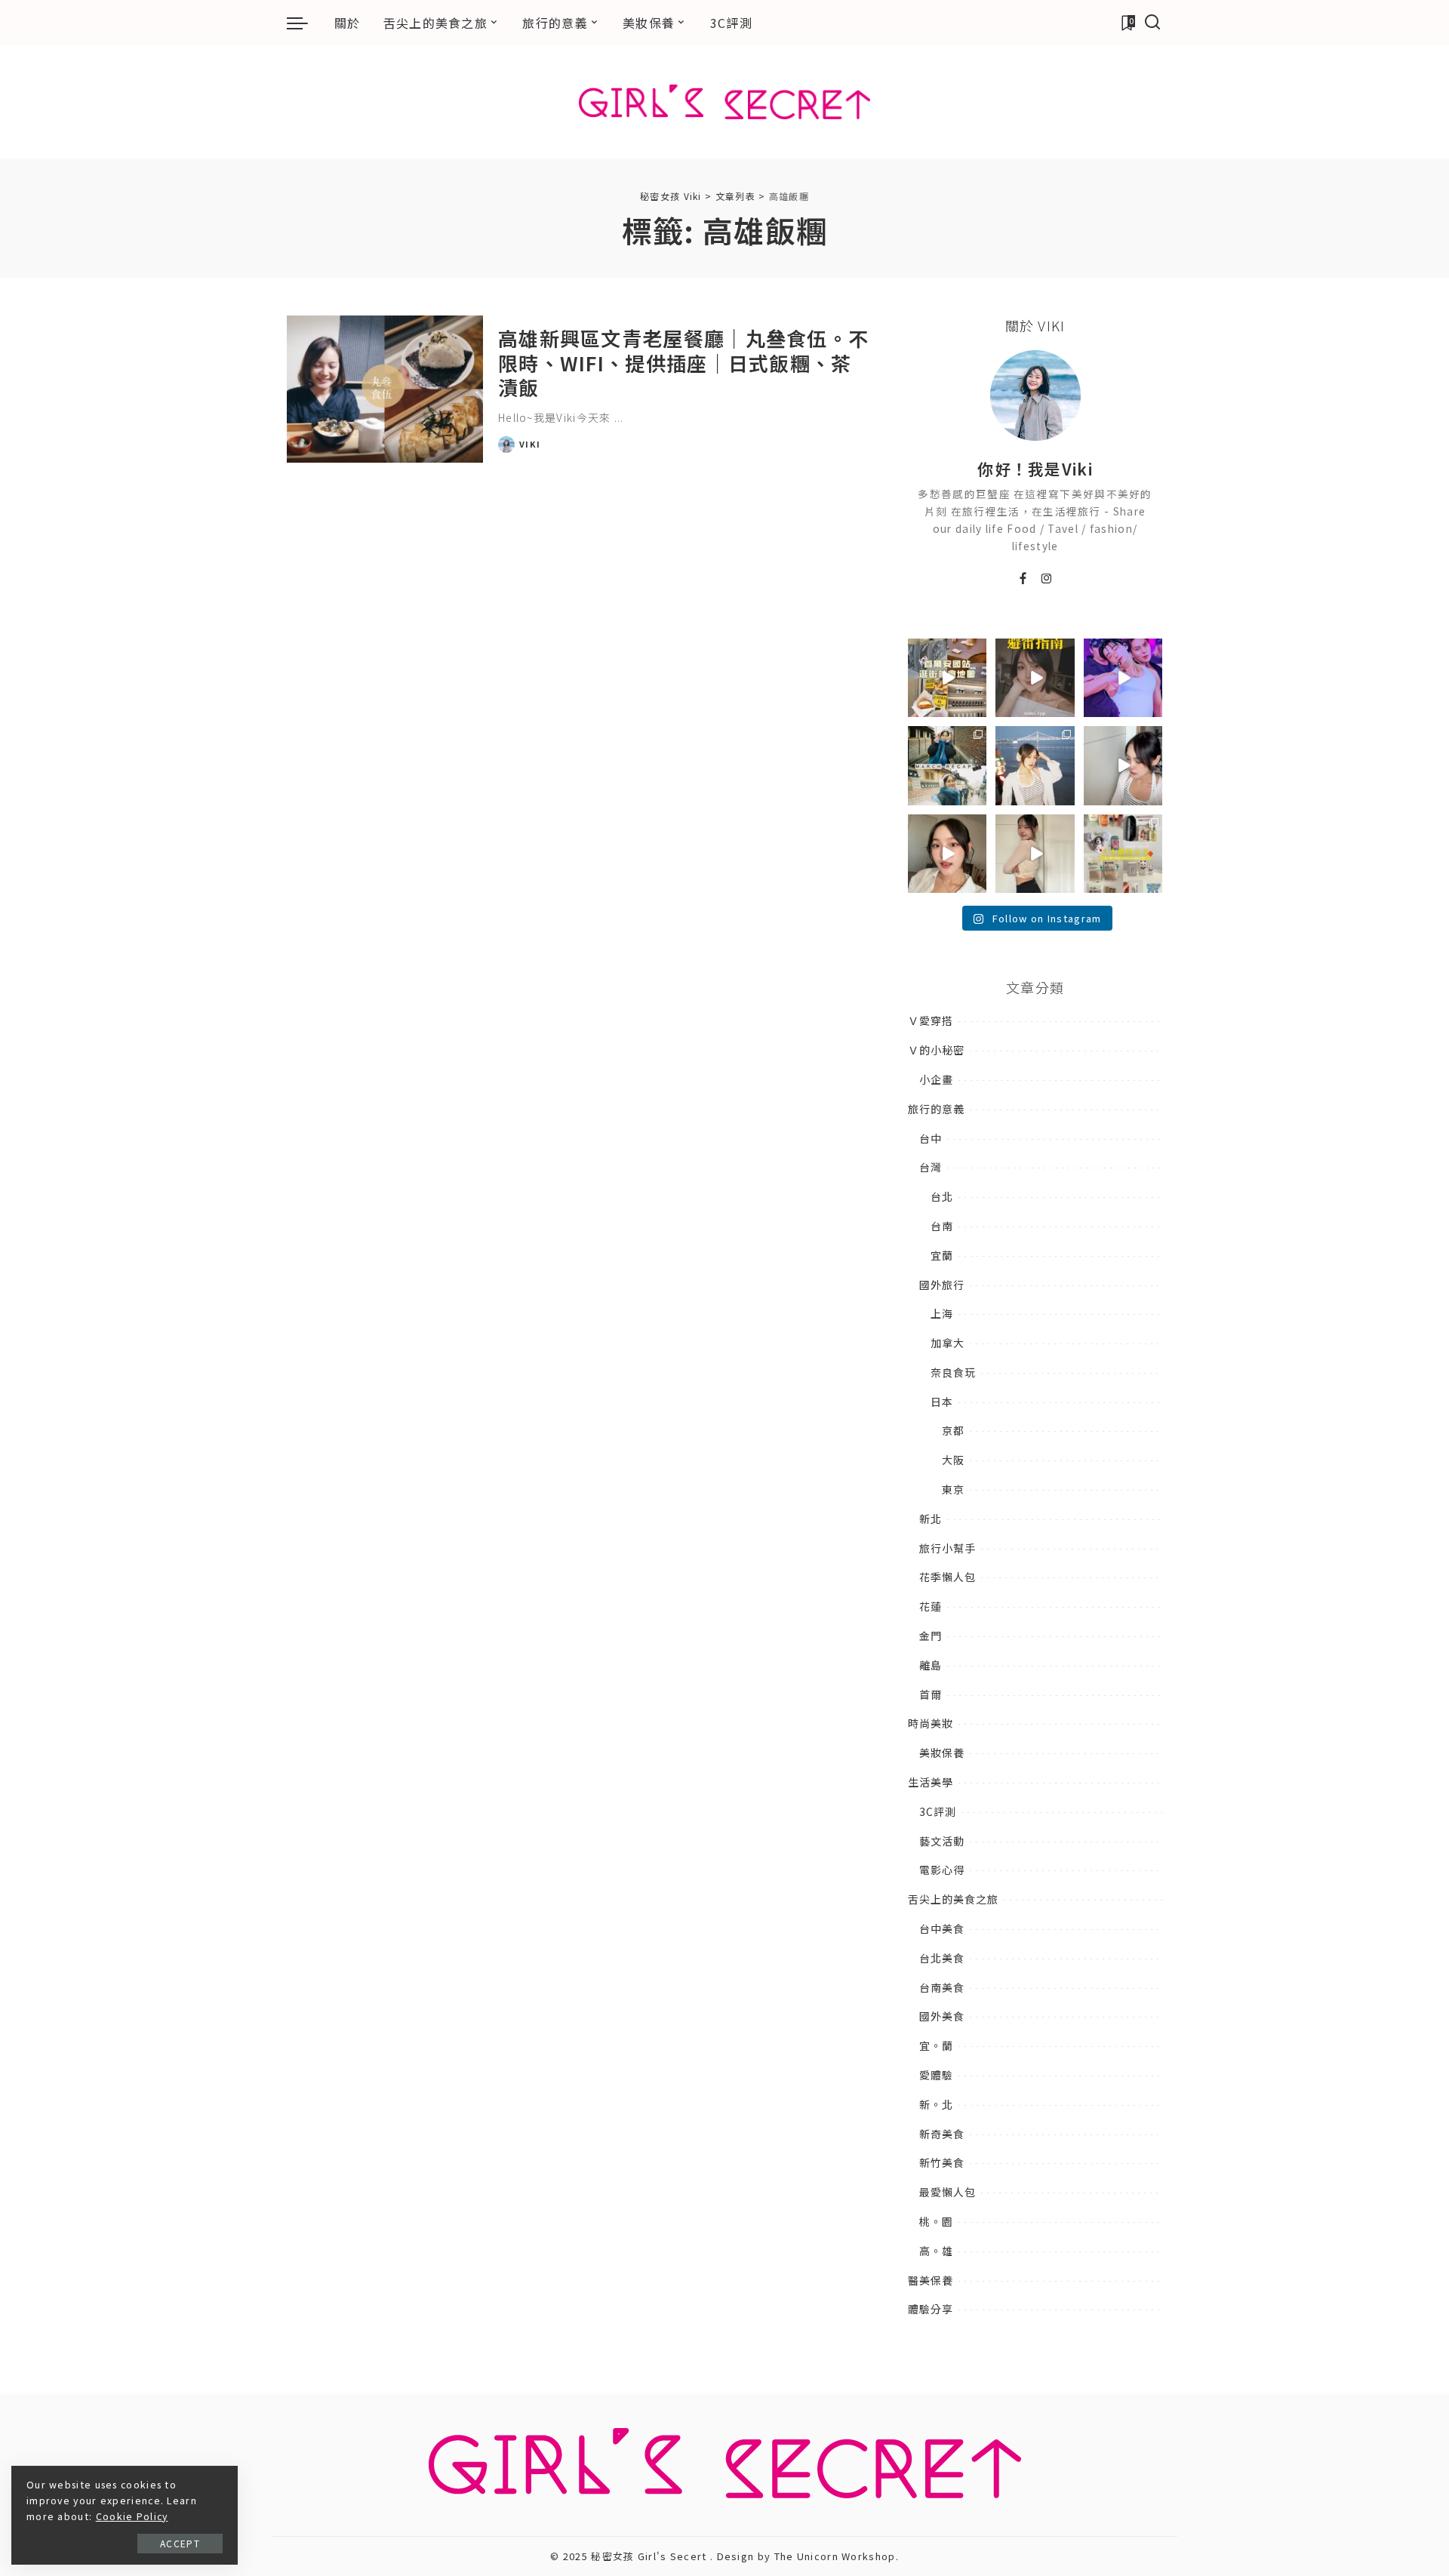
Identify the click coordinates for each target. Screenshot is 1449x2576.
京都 (953, 1430)
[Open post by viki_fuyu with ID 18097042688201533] (1123, 854)
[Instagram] (1047, 579)
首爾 (931, 1694)
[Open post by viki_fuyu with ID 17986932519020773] (1123, 765)
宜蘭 (942, 1255)
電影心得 (942, 1870)
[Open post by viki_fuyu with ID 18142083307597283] (1123, 678)
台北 (942, 1196)
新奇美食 (942, 2134)
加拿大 (948, 1343)
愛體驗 (936, 2075)
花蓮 (931, 1606)
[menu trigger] (305, 23)
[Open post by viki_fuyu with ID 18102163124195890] (947, 678)
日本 (942, 1402)
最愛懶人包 (948, 2192)
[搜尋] (1153, 23)
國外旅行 (942, 1285)
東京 (953, 1489)
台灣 (931, 1167)
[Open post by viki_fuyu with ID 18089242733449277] (947, 854)
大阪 (953, 1460)
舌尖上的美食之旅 (953, 1899)
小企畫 (936, 1079)
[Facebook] (1023, 579)
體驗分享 (931, 2309)
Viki (530, 444)
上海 (942, 1313)
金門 (931, 1636)
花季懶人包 (948, 1577)
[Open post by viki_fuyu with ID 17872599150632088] (1035, 678)
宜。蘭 (936, 2045)
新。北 (936, 2104)
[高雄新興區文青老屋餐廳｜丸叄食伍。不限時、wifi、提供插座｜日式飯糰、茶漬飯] (385, 389)
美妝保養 (942, 1753)
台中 (931, 1138)
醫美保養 (931, 2280)
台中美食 (942, 1928)
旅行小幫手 (948, 1548)
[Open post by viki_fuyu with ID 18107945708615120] (947, 765)
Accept (180, 2543)
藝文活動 (942, 1841)
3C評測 (938, 1811)
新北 (931, 1519)
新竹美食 (942, 2162)
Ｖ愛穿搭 (931, 1020)
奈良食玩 (953, 1372)
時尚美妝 (931, 1723)
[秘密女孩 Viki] (725, 102)
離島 (931, 1665)
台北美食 (942, 1958)
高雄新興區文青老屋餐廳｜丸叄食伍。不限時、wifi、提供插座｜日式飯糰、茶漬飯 (683, 362)
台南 (942, 1226)
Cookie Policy (132, 2516)
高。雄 (936, 2251)
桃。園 (936, 2221)
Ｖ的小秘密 (936, 1050)
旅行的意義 (936, 1109)
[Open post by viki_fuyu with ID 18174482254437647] (1035, 765)
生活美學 (931, 1782)
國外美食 (942, 2016)
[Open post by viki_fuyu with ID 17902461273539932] (1035, 854)
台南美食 (942, 1987)
